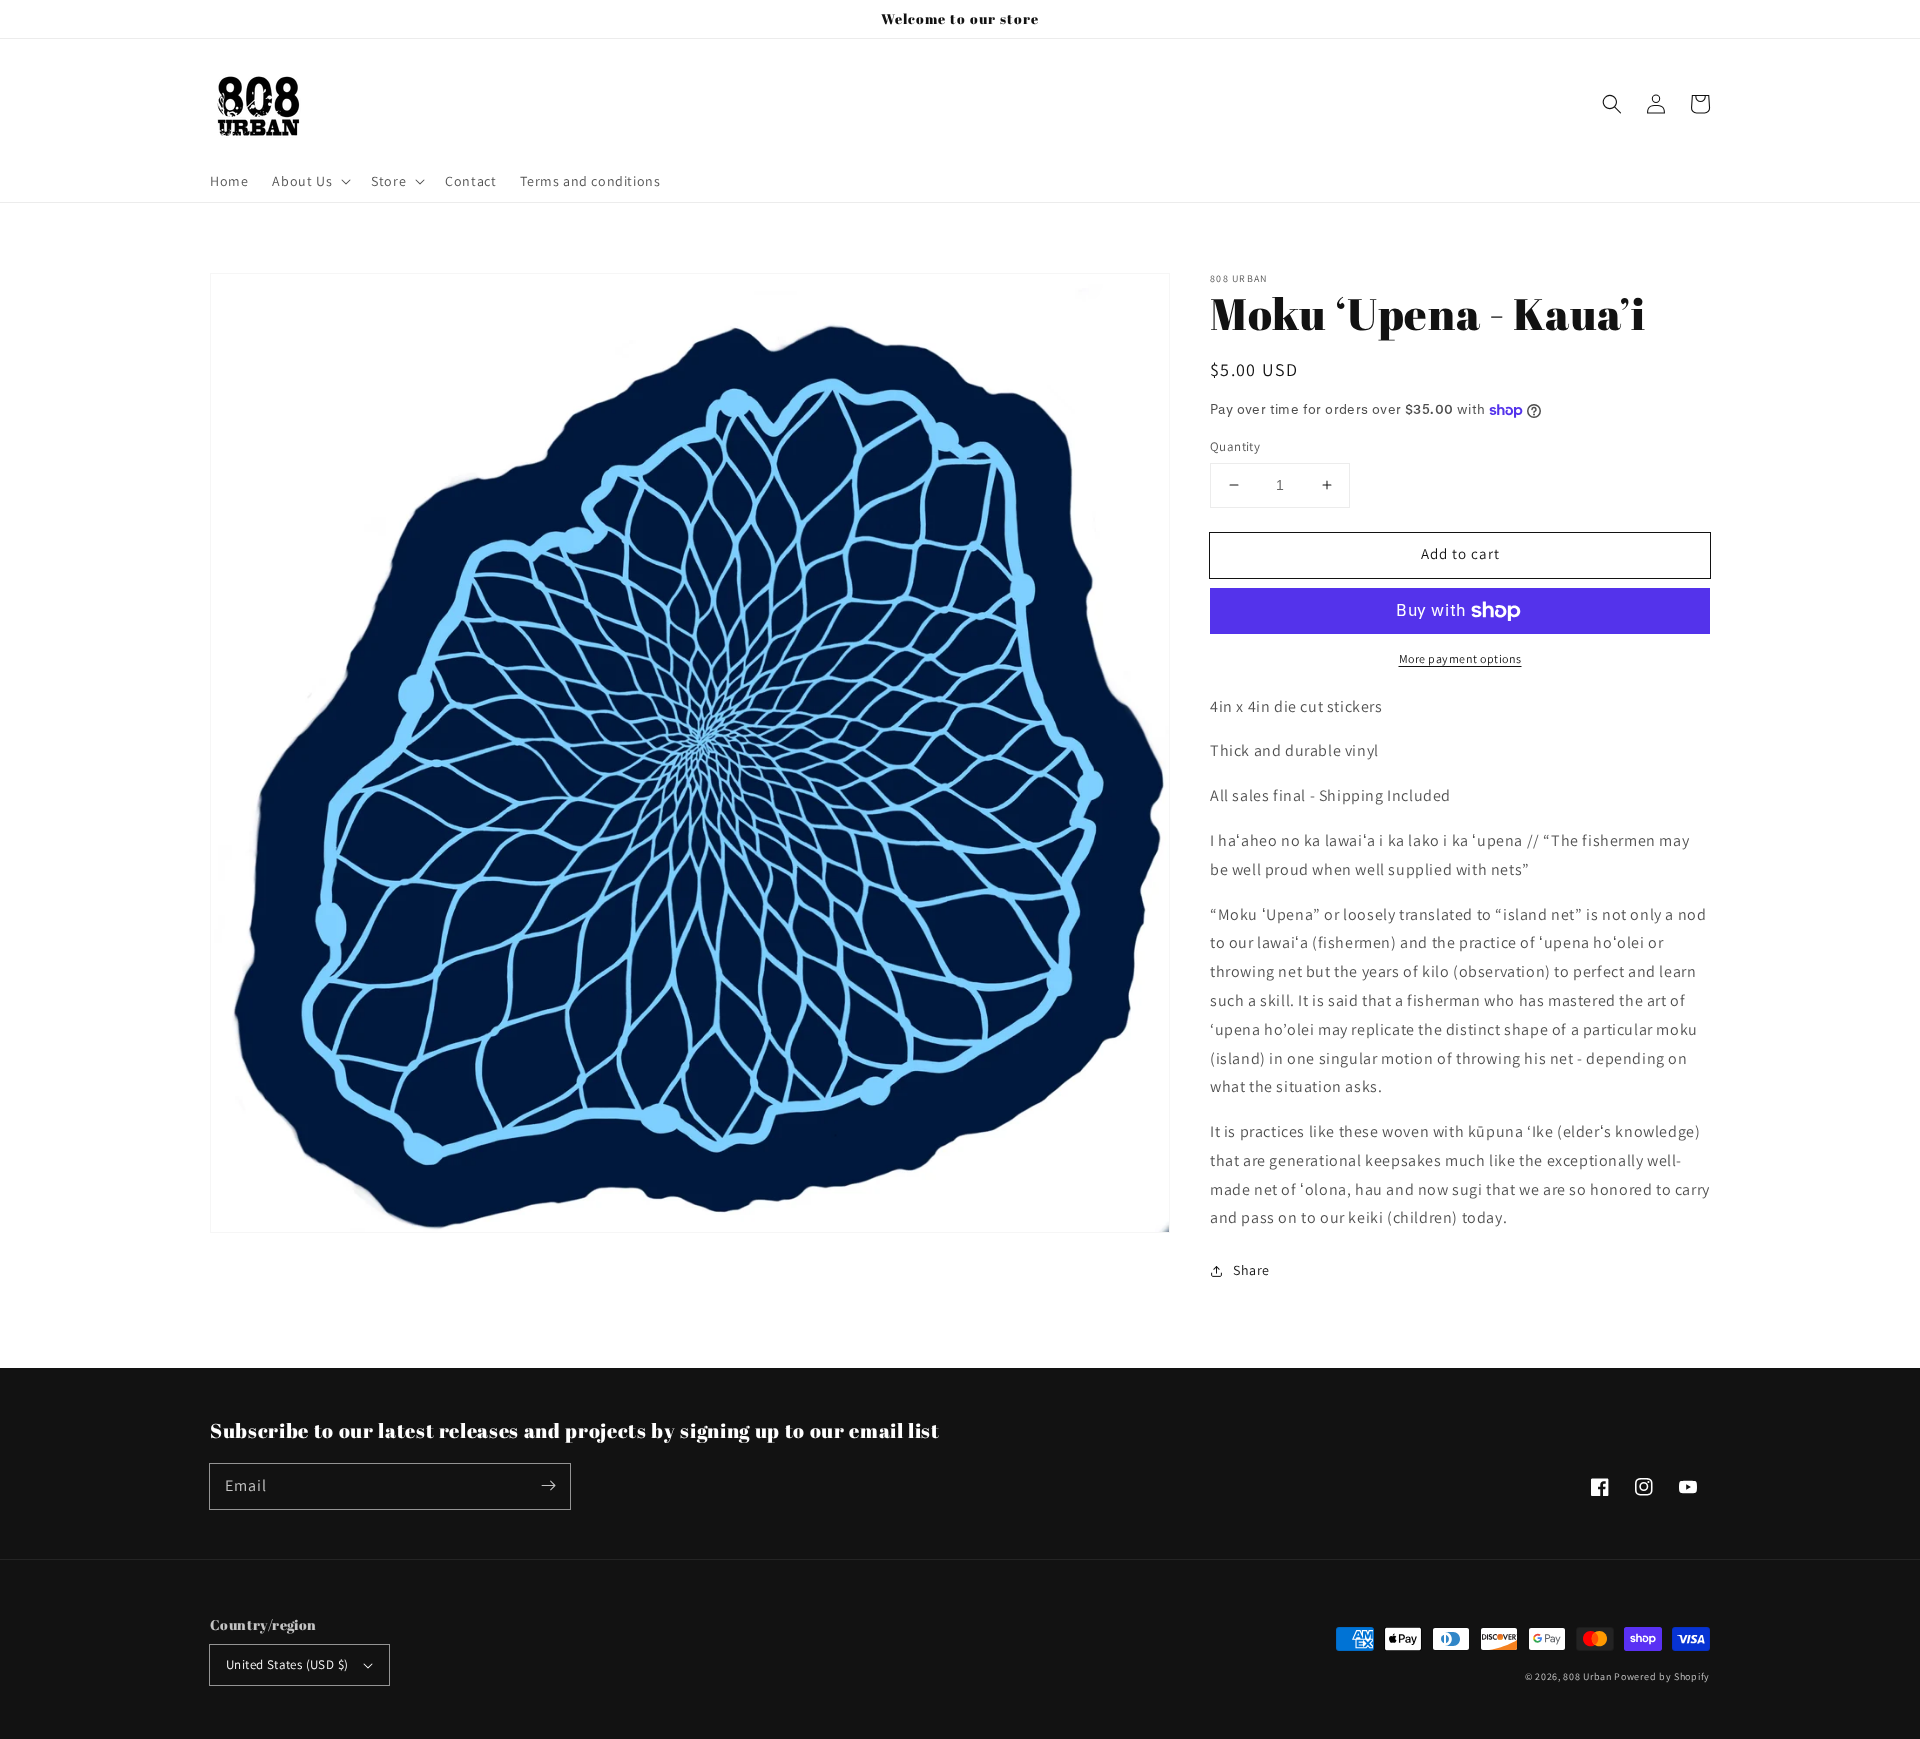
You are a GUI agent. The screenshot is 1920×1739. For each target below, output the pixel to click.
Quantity (1235, 446)
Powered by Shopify (1662, 1676)
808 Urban (1587, 1676)
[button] (1612, 104)
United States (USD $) (287, 1664)
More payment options (1460, 658)
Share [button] (1251, 1270)
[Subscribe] (548, 1486)
